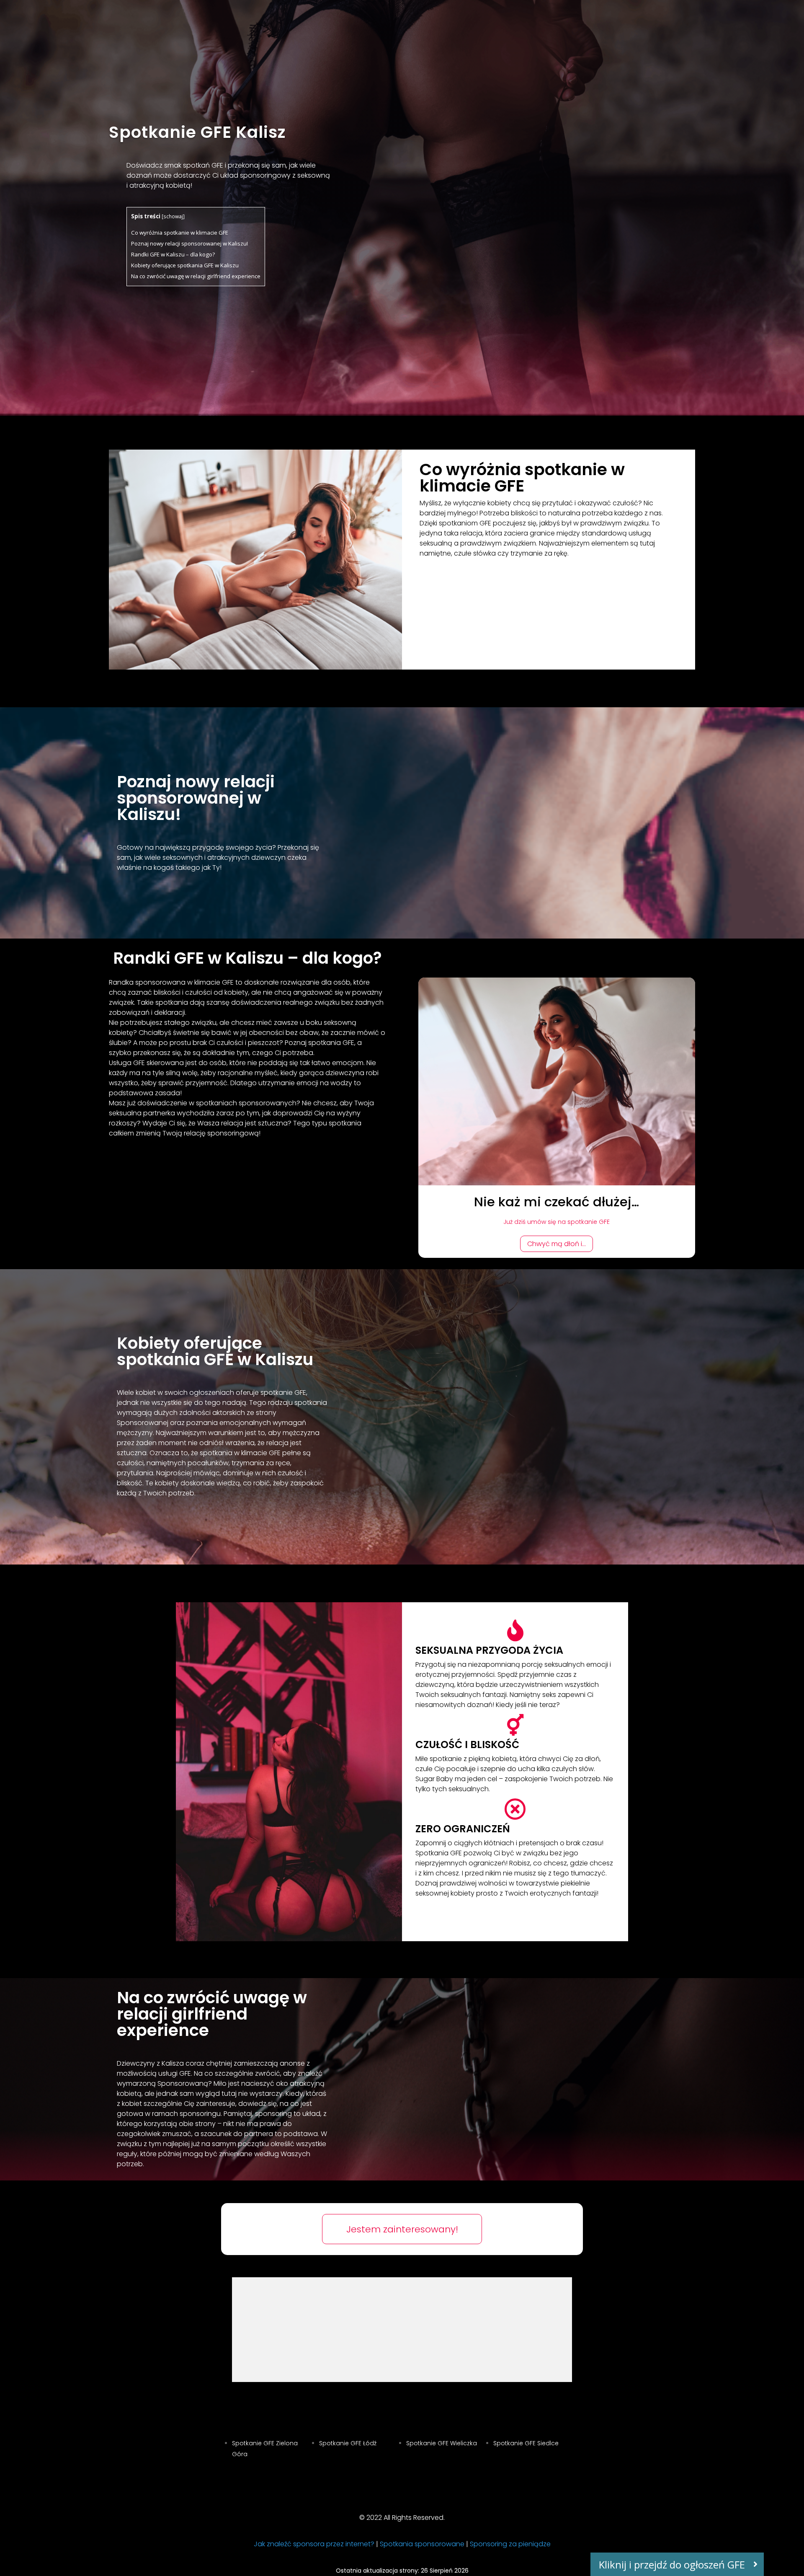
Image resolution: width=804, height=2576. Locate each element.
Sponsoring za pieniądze (510, 2544)
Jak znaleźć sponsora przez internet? (314, 2544)
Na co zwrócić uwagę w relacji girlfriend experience (196, 276)
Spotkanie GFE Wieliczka (442, 2443)
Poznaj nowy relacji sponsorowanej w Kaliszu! (189, 243)
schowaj (173, 216)
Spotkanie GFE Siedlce (526, 2443)
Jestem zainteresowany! (402, 2229)
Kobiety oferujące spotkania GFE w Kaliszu (185, 265)
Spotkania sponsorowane (422, 2544)
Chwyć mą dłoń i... (557, 1244)
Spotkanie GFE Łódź (348, 2443)
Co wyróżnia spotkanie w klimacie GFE (180, 233)
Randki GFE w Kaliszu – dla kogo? (173, 254)
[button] (677, 2564)
